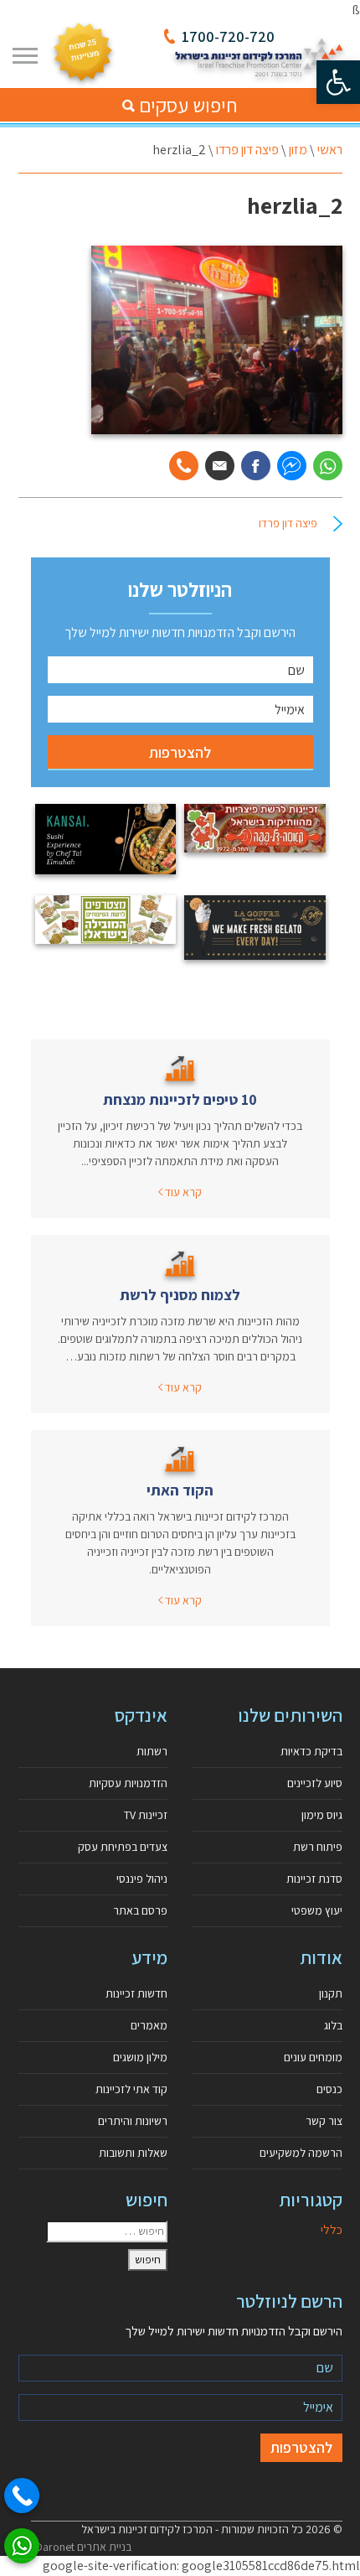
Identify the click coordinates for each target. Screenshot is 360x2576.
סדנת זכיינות (314, 1879)
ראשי (330, 150)
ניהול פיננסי (142, 1879)
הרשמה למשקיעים (301, 2153)
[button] (338, 82)
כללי (332, 2229)
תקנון (331, 1993)
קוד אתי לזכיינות (131, 2089)
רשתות (152, 1751)
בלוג (333, 2025)
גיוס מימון (322, 1815)
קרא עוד (182, 1192)
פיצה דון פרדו (247, 150)
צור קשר (324, 2121)
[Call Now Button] (22, 2496)
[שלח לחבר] (220, 466)
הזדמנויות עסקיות (128, 1783)
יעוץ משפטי (317, 1910)
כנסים (329, 2089)
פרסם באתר (140, 1910)
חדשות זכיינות (136, 1993)
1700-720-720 (228, 36)
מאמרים (149, 2025)
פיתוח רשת (318, 1847)
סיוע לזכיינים (315, 1783)
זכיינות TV (146, 1815)
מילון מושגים (140, 2057)
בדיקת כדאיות (311, 1751)
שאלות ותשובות (133, 2153)
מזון (298, 150)
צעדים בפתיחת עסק (123, 1847)
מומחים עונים (313, 2057)
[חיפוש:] (107, 2231)
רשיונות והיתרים (133, 2121)
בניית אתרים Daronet (83, 2547)
